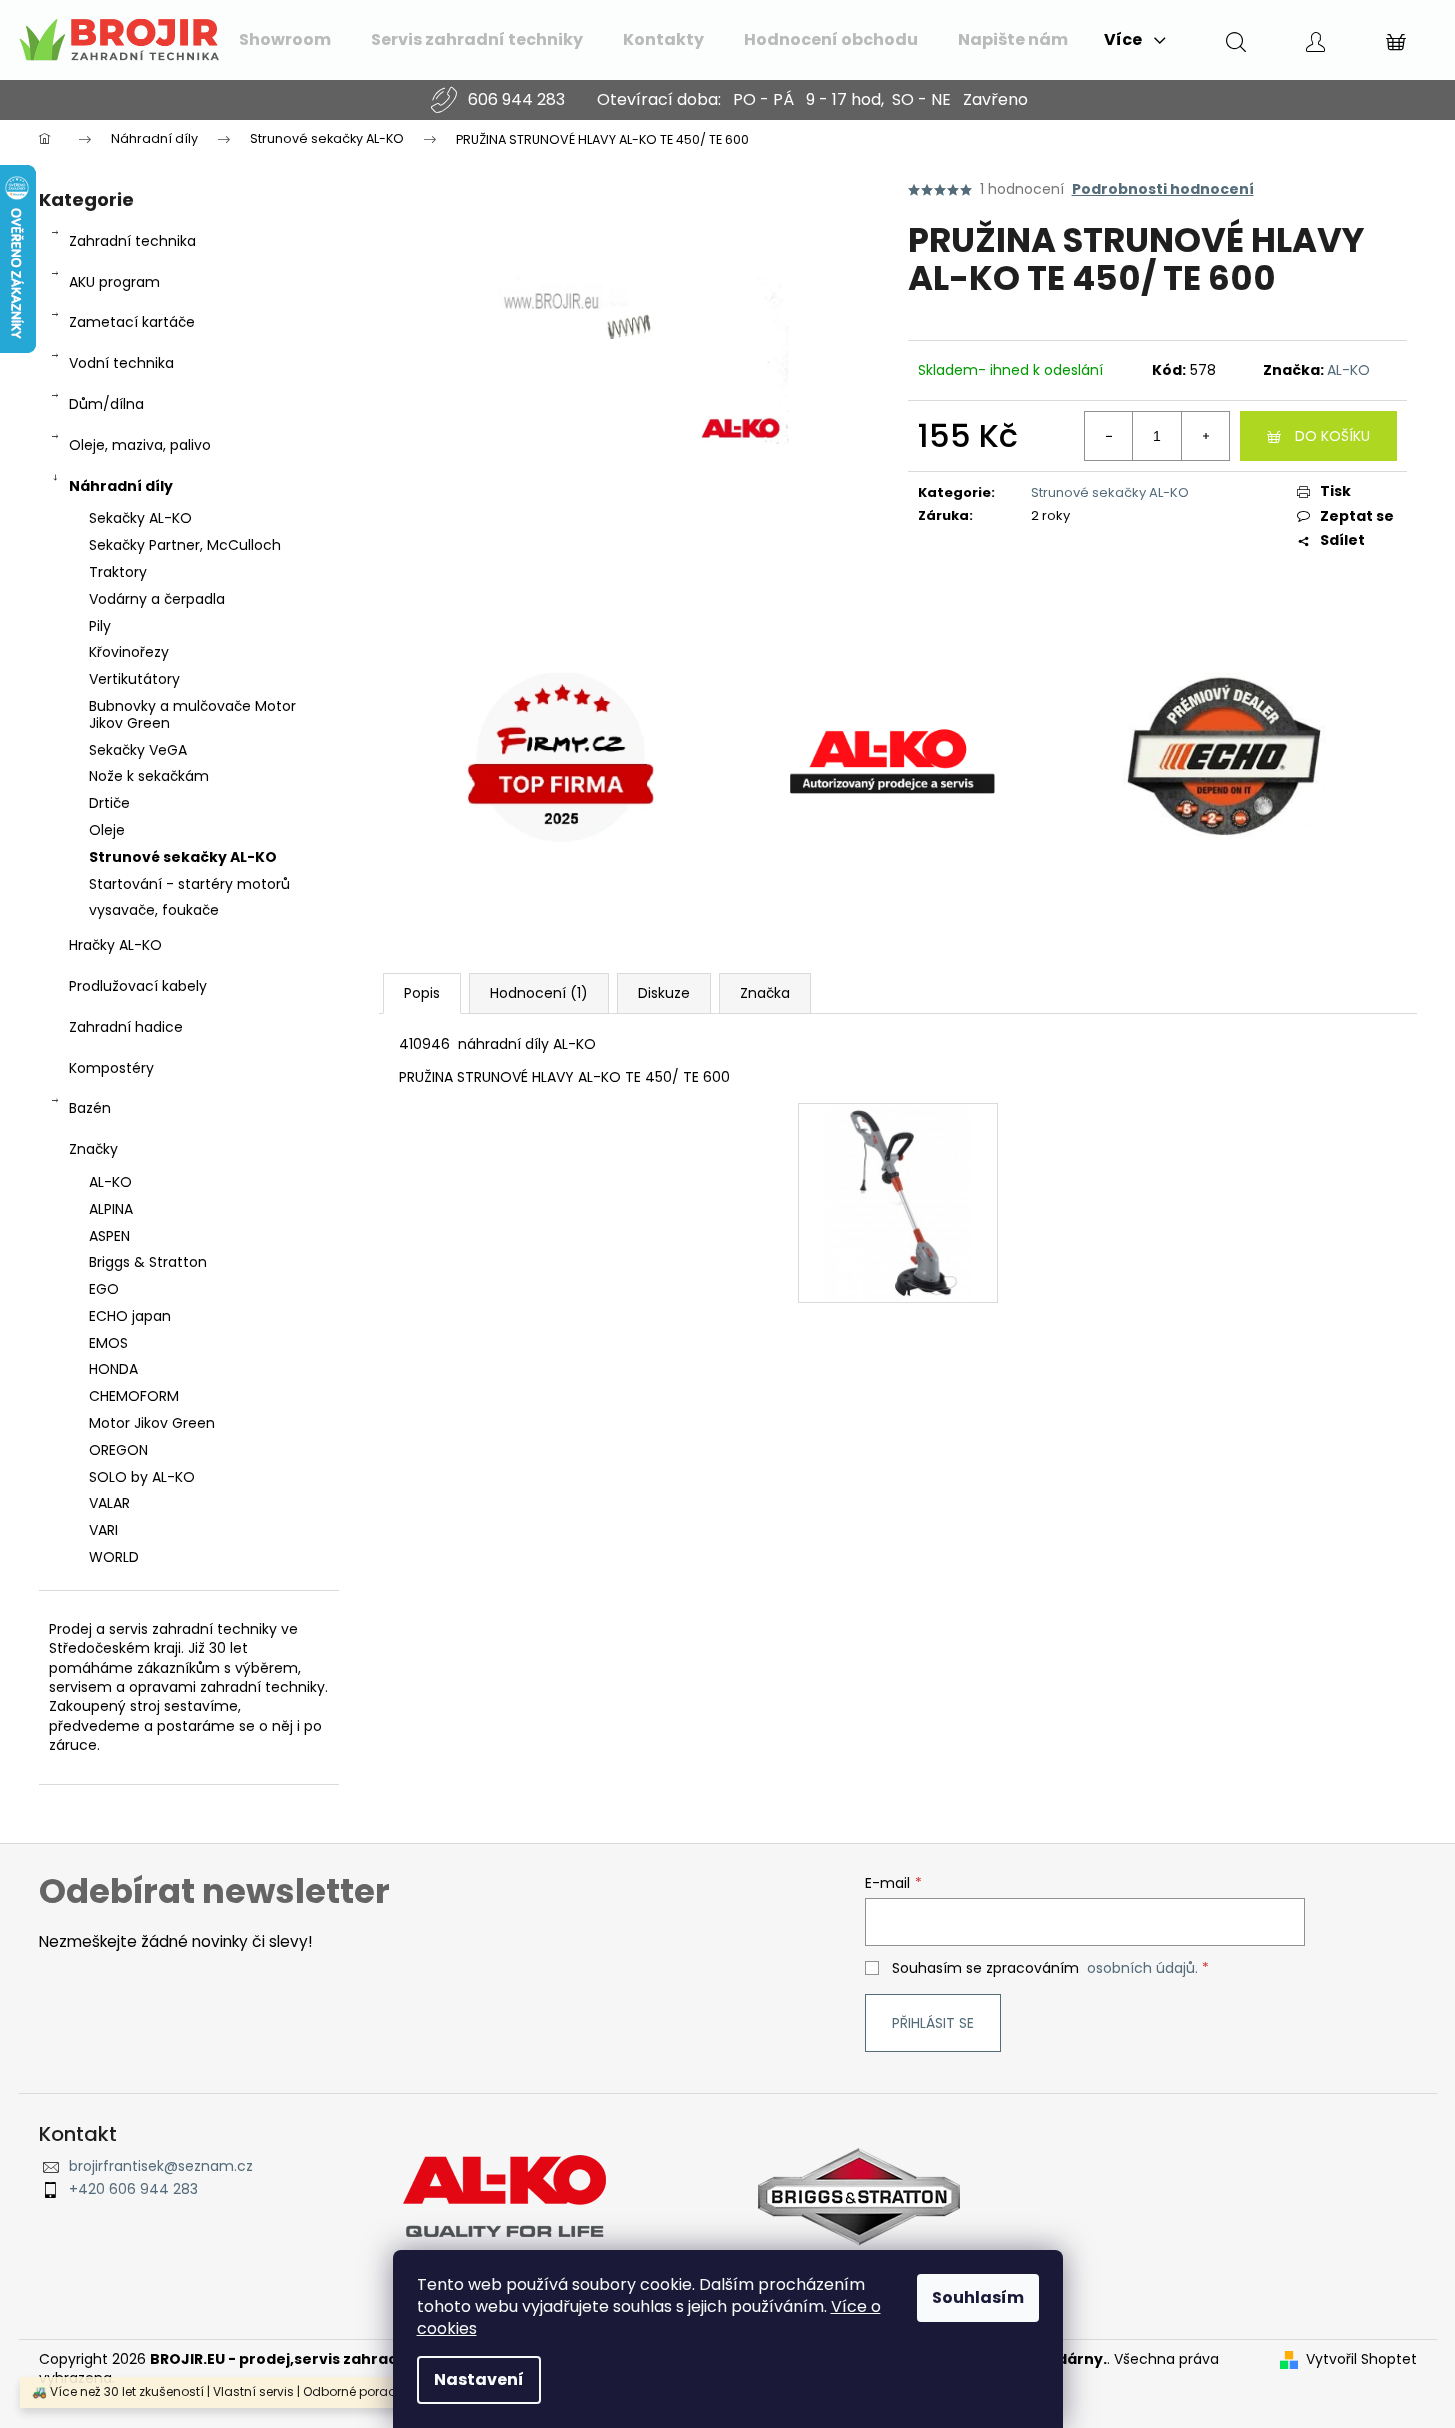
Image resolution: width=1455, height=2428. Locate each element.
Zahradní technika (132, 241)
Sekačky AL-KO (140, 518)
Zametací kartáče (132, 322)
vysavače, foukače (154, 910)
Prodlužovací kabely (138, 986)
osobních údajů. (1142, 1968)
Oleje (107, 830)
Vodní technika (121, 363)
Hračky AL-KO (115, 945)
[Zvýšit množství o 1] (1205, 436)
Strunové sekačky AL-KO (183, 857)
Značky (93, 1149)
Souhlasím (978, 2297)
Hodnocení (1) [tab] (539, 993)
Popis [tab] (422, 993)
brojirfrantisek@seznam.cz (161, 2166)
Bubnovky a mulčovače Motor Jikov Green (192, 714)
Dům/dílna (106, 404)
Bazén (90, 1108)
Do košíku (1332, 436)
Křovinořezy (129, 652)
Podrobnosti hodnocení (1163, 189)
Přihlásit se (933, 2023)
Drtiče (109, 803)
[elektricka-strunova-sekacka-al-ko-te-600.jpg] (898, 1202)
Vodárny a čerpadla (157, 599)
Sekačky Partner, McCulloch (185, 545)
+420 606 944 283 (133, 2189)
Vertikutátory (134, 679)
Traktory (118, 572)
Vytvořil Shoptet (1361, 2359)
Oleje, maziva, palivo (140, 445)
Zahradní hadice (126, 1027)
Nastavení (479, 2379)
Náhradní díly (121, 486)
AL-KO (1348, 370)
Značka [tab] (765, 993)
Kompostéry (111, 1068)
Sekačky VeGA (138, 750)
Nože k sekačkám (149, 776)
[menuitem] (285, 40)
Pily (100, 626)
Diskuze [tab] (664, 993)
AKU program (114, 282)
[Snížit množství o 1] (1109, 436)
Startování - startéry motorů (189, 884)
